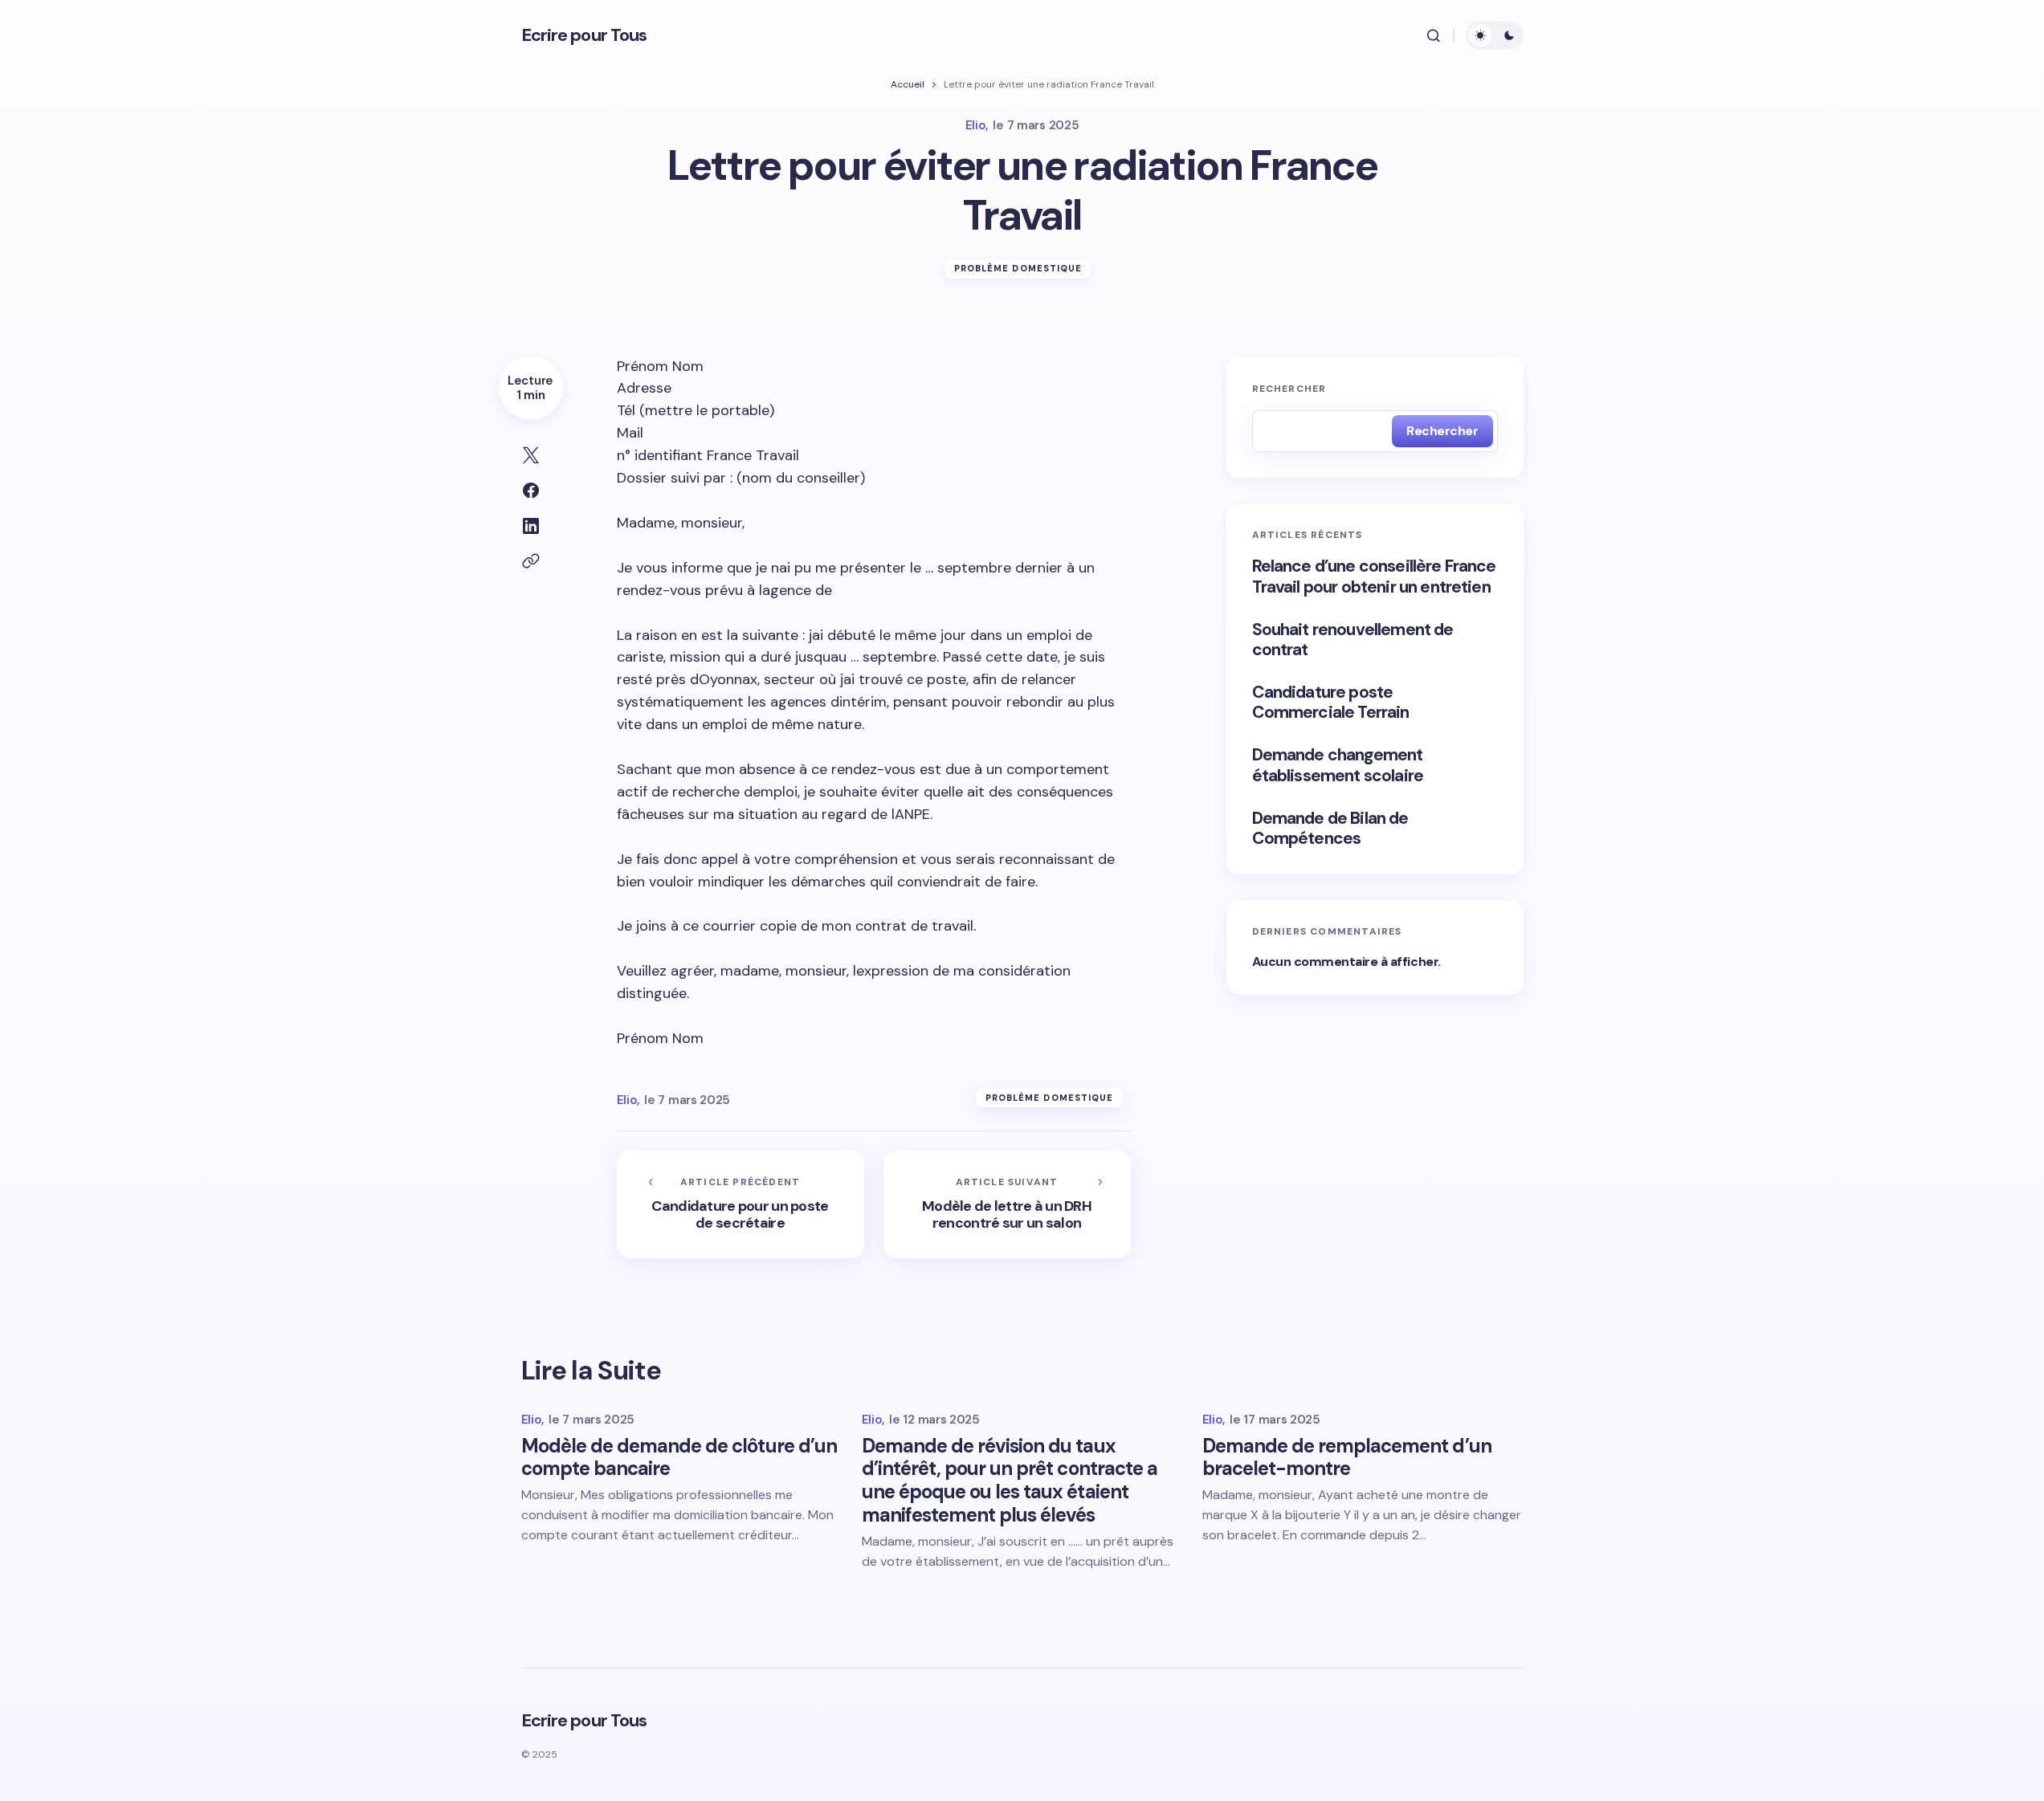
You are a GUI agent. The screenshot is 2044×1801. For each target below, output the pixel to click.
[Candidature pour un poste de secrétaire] (740, 1204)
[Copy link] (531, 561)
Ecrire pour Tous (584, 35)
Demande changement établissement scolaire (1338, 765)
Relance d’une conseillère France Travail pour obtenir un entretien (1374, 577)
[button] (1434, 35)
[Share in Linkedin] (531, 526)
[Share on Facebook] (531, 491)
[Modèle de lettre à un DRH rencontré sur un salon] (1007, 1204)
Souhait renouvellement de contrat (1353, 640)
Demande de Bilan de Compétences (1330, 829)
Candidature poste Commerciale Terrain (1331, 703)
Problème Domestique (1018, 268)
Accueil (908, 84)
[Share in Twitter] (531, 455)
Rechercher (1289, 389)
